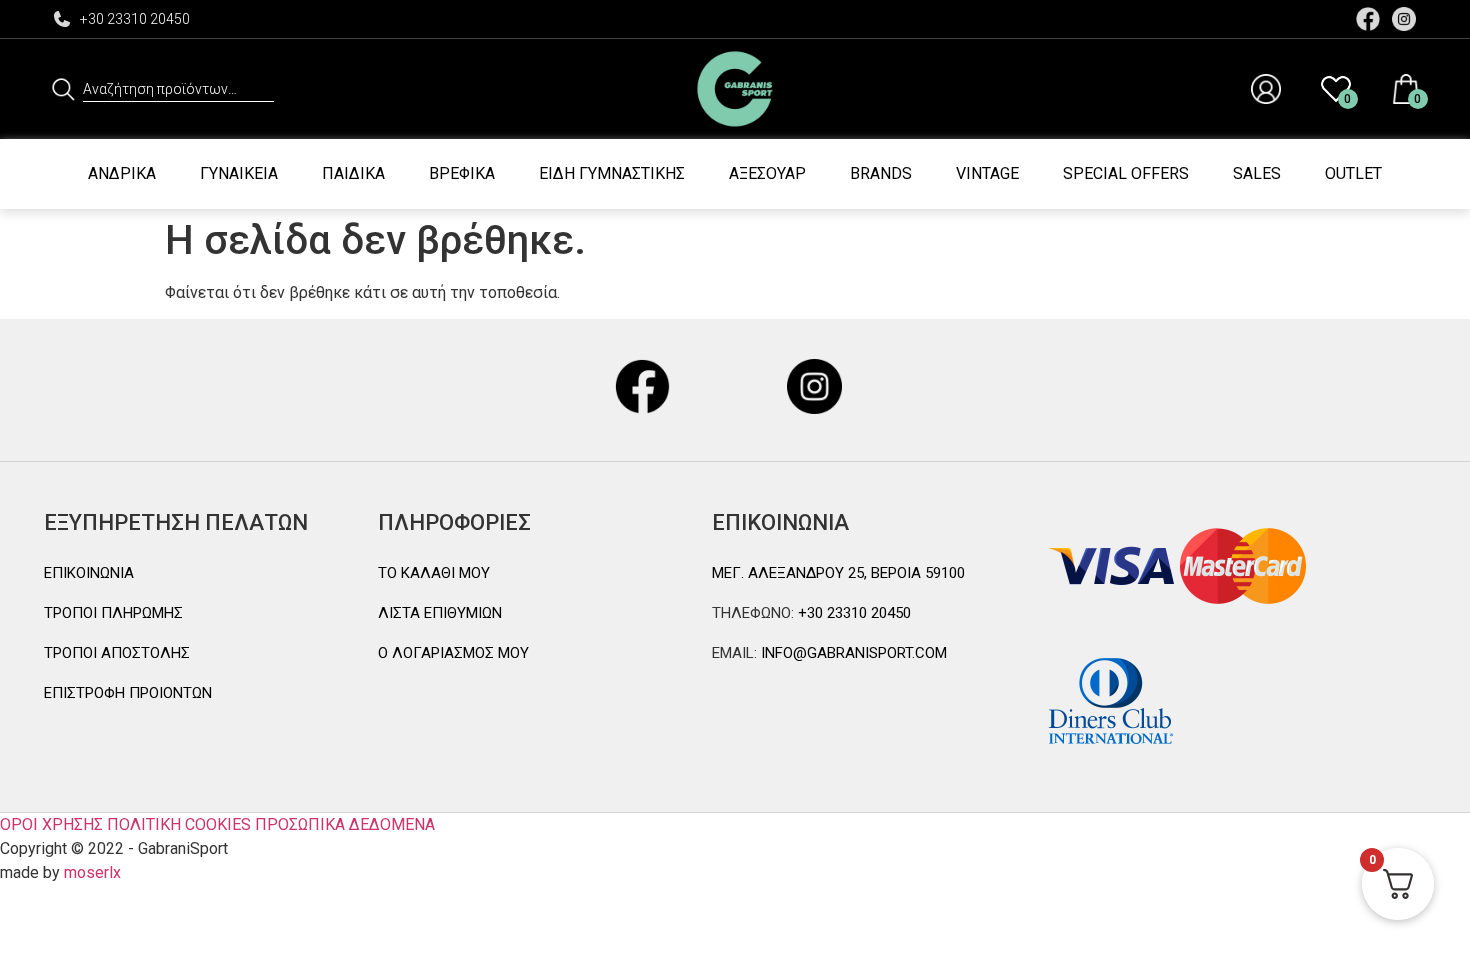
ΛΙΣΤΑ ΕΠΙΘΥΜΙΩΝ (440, 613)
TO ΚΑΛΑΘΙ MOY (434, 573)
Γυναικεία (239, 173)
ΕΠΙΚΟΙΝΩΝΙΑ (89, 573)
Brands (881, 173)
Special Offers (1126, 173)
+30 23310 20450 (135, 19)
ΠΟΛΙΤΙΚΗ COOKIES (179, 824)
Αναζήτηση (63, 89)
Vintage (987, 173)
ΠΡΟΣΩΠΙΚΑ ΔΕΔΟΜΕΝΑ (345, 824)
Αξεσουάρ (767, 173)
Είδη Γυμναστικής (612, 173)
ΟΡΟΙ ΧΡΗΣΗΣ (51, 824)
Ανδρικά (122, 173)
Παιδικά (353, 173)
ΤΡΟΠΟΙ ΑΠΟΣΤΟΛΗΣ (117, 653)
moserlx (92, 872)
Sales (1257, 173)
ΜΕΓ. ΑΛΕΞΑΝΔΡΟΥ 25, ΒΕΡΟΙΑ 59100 (838, 573)
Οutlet (1353, 173)
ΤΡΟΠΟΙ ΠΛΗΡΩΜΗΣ (113, 613)
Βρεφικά (462, 173)
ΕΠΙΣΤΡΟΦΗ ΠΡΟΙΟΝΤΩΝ (128, 693)
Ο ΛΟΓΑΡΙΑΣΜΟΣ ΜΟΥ (453, 653)
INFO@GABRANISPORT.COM (852, 653)
